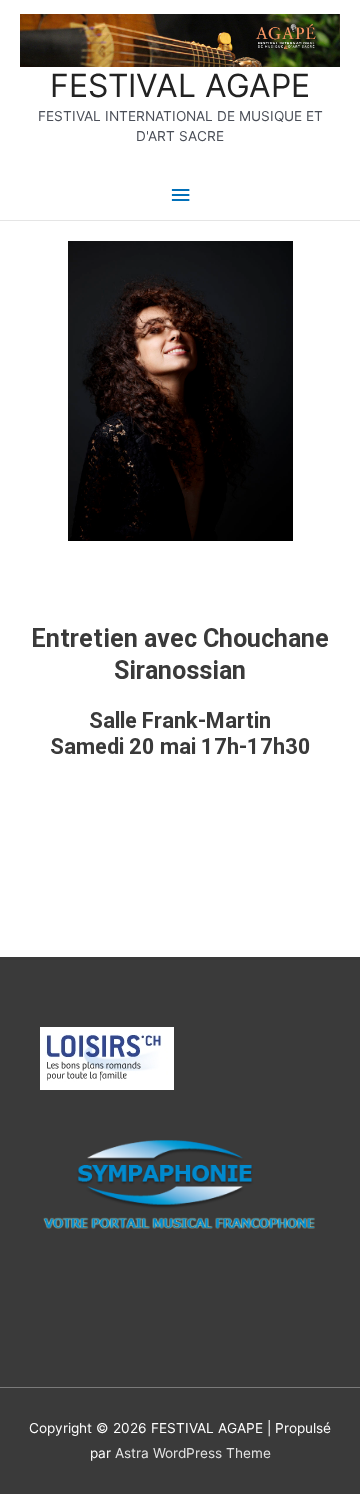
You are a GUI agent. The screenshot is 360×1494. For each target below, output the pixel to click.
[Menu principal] (180, 195)
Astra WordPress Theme (193, 1453)
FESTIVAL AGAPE (180, 85)
